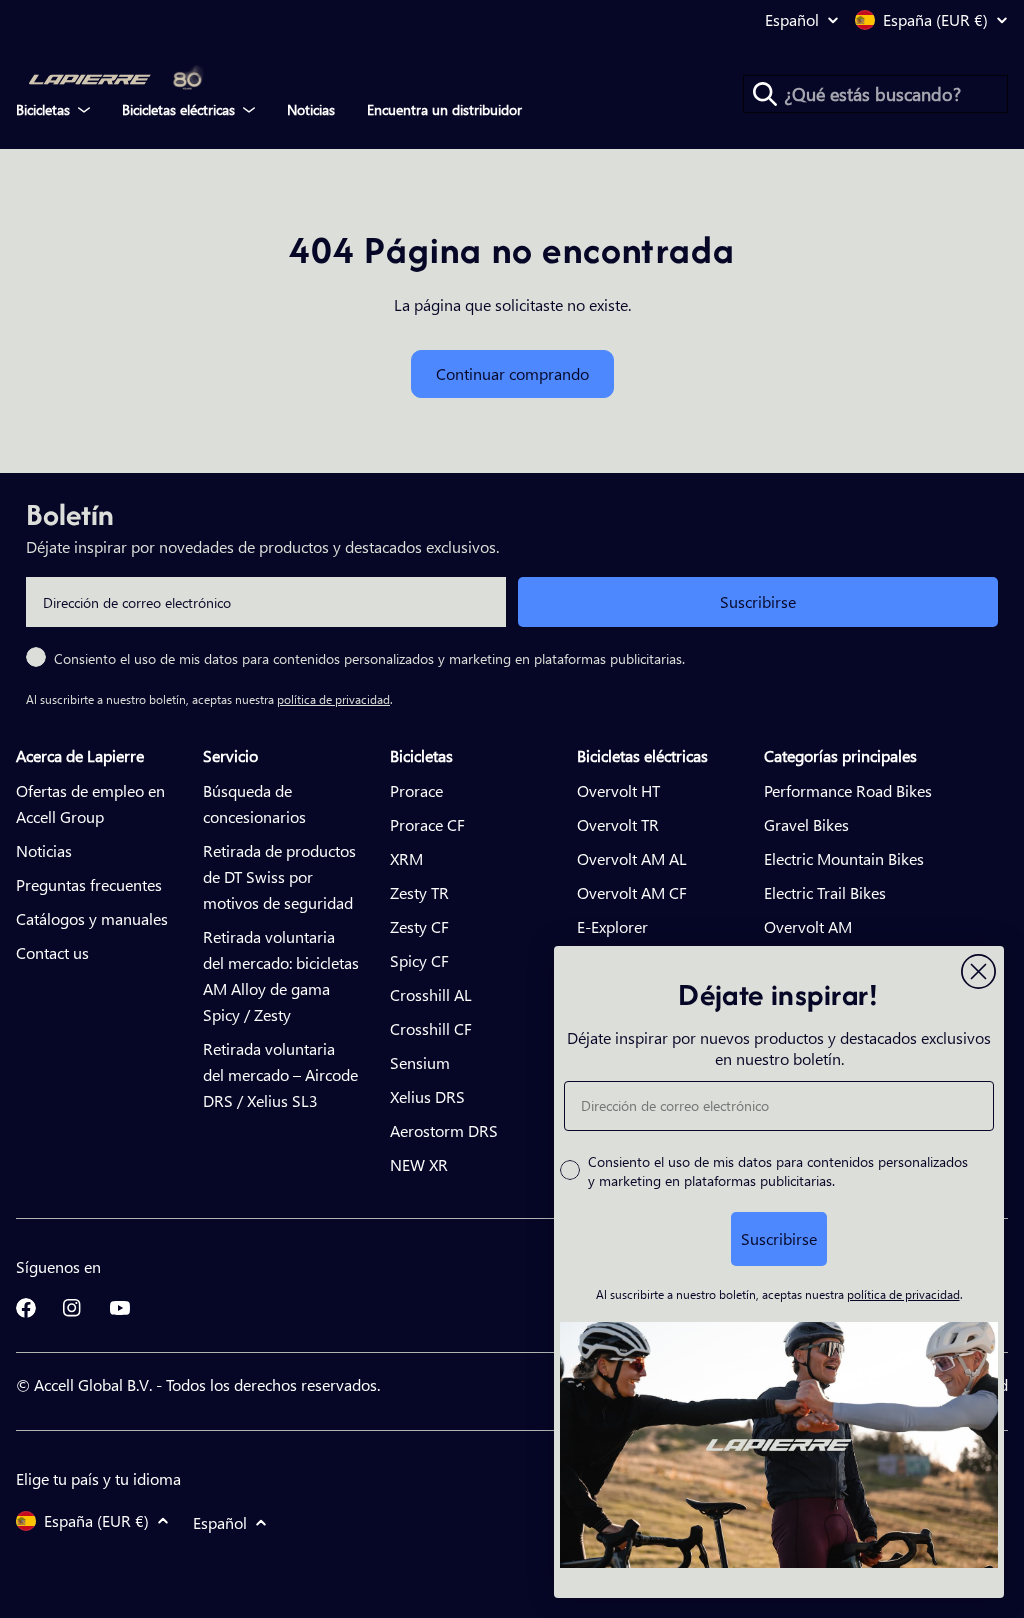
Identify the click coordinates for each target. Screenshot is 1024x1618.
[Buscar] (765, 94)
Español (792, 20)
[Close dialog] (978, 971)
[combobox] (875, 94)
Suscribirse (758, 601)
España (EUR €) (935, 20)
